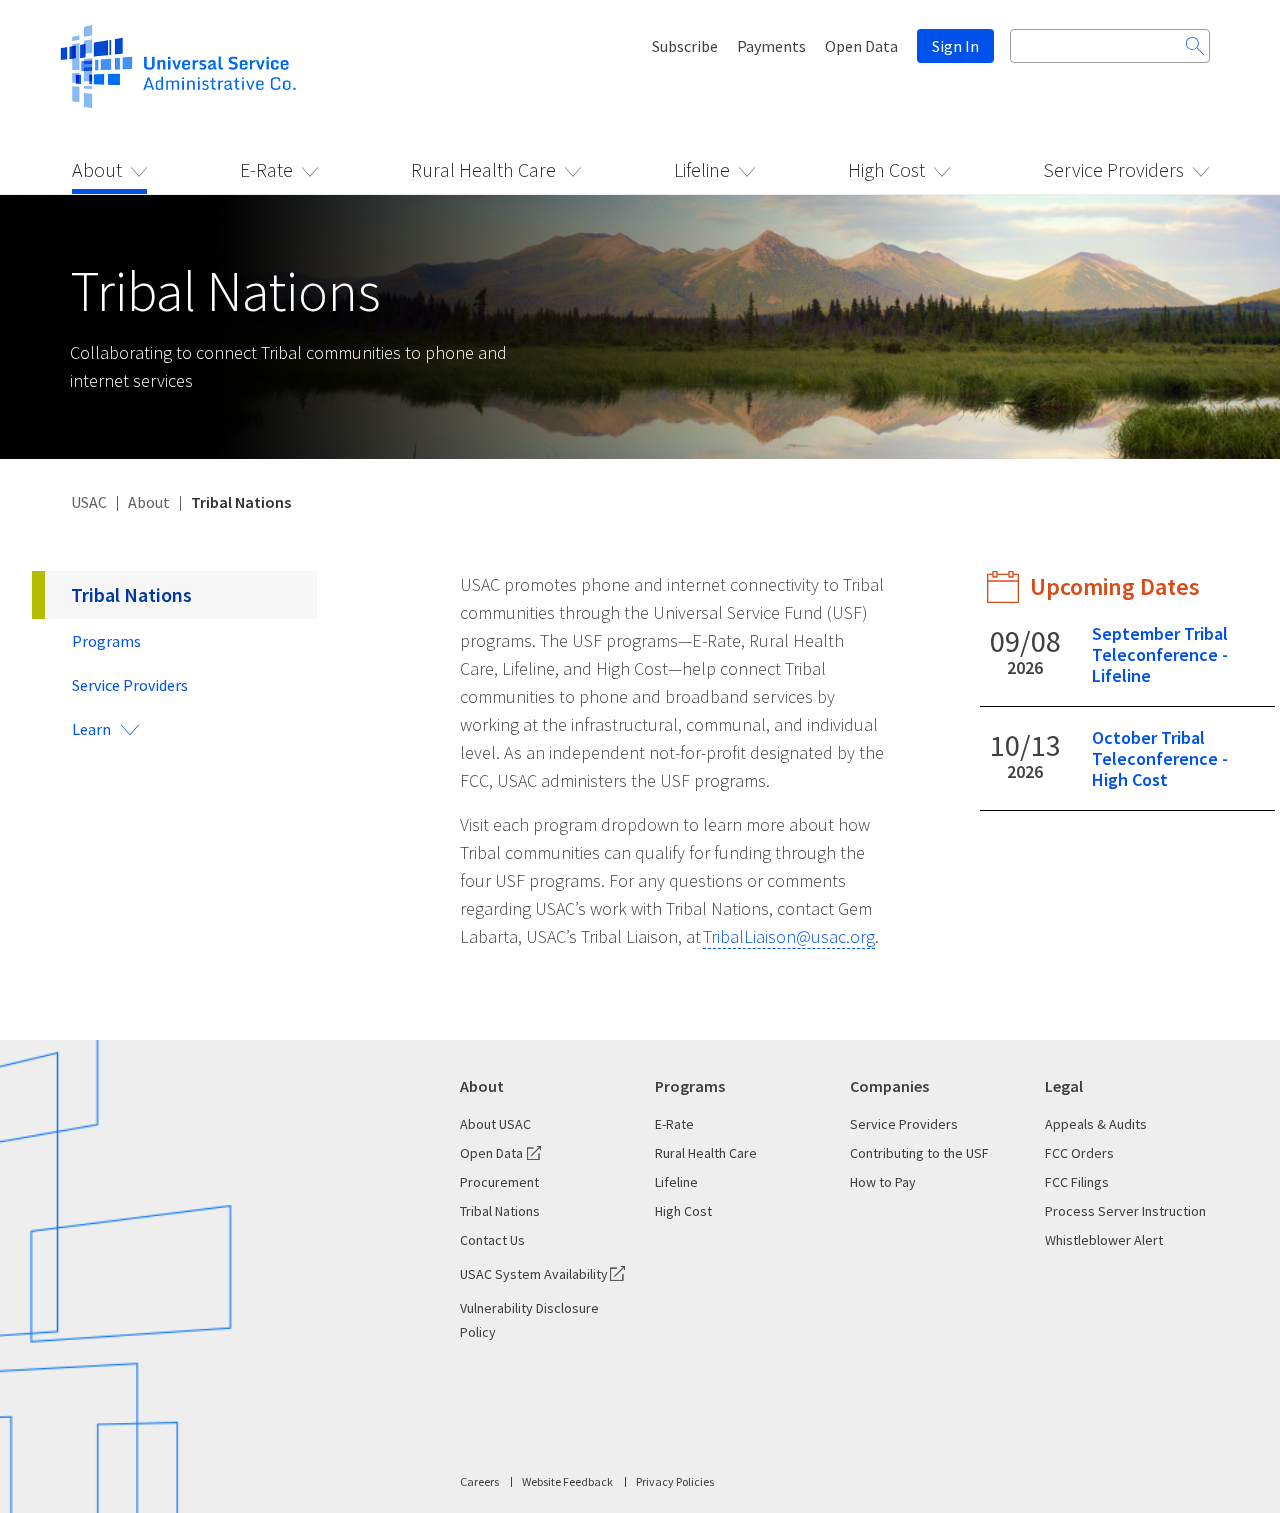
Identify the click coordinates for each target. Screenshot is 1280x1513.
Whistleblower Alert (1104, 1240)
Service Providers (1113, 169)
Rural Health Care (483, 169)
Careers (479, 1481)
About (97, 169)
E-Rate (266, 169)
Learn (91, 729)
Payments (771, 46)
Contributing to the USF (919, 1153)
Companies (889, 1086)
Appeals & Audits (1096, 1124)
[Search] (1195, 46)
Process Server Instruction (1125, 1211)
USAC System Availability (534, 1274)
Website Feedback (567, 1481)
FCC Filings (1077, 1182)
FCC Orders (1079, 1153)
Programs (106, 641)
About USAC (495, 1124)
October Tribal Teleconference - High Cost (1160, 758)
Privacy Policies (675, 1481)
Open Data (861, 46)
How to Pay (883, 1182)
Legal (1064, 1086)
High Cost (886, 169)
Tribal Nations (131, 594)
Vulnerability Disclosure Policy (529, 1320)
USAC (89, 502)
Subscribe (685, 46)
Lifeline (702, 169)
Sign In (955, 46)
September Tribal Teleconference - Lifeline (1160, 654)
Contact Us (492, 1240)
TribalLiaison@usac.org (789, 936)
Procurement (499, 1182)
